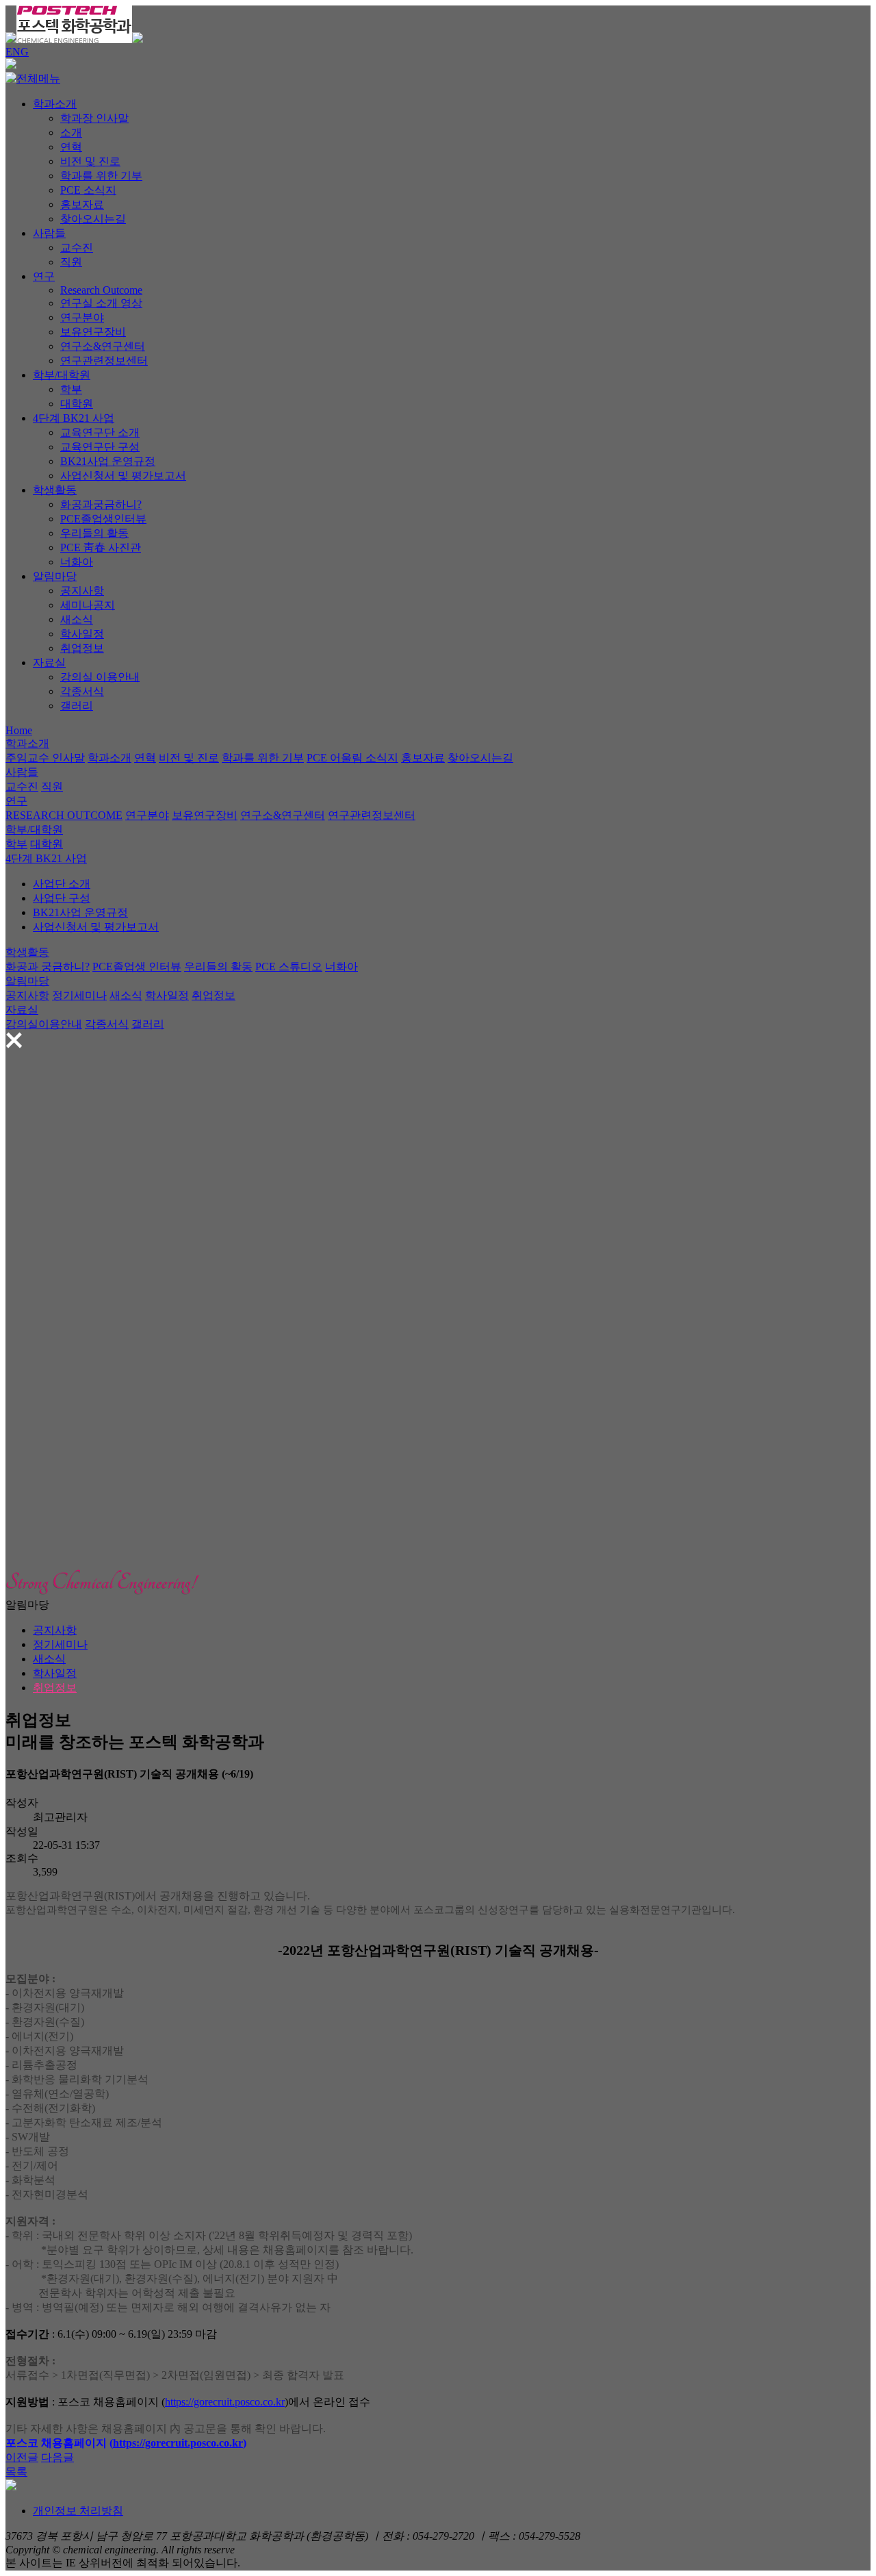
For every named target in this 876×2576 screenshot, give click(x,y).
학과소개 (55, 104)
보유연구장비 (93, 332)
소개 (71, 132)
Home (19, 730)
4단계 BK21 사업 (74, 418)
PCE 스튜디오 (289, 967)
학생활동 (55, 490)
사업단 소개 (62, 884)
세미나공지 (88, 605)
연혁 (71, 147)
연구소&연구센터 (103, 346)
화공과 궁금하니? (48, 967)
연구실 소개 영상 (101, 303)
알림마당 (55, 576)
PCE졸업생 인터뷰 (137, 967)
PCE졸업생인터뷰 (103, 519)
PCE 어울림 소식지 (352, 758)
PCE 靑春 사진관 (101, 547)
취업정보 (82, 648)
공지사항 (82, 591)
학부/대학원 (62, 375)
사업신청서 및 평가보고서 (123, 476)
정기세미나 (79, 995)
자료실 (49, 662)
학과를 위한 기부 (101, 176)
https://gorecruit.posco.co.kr (225, 2402)
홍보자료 (82, 204)
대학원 (77, 404)
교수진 (77, 248)
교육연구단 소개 (100, 432)
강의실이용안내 (44, 1024)
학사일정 (82, 634)
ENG (17, 52)
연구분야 (82, 317)
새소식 (77, 619)
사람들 (49, 233)
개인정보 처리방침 (78, 2511)
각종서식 (82, 691)
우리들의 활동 (94, 533)
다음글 (57, 2457)
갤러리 (77, 706)
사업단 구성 (62, 898)
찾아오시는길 (93, 219)
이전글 (22, 2457)
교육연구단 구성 (100, 447)
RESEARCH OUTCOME (64, 815)
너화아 (77, 562)
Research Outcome (101, 290)
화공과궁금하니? (101, 504)
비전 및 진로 (90, 161)
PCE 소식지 (88, 190)
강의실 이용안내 (100, 677)
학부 (71, 389)
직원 (71, 262)
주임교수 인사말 (45, 758)
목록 (16, 2472)
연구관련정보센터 (104, 361)
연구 (44, 276)
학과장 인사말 (94, 118)
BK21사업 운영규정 (108, 461)
